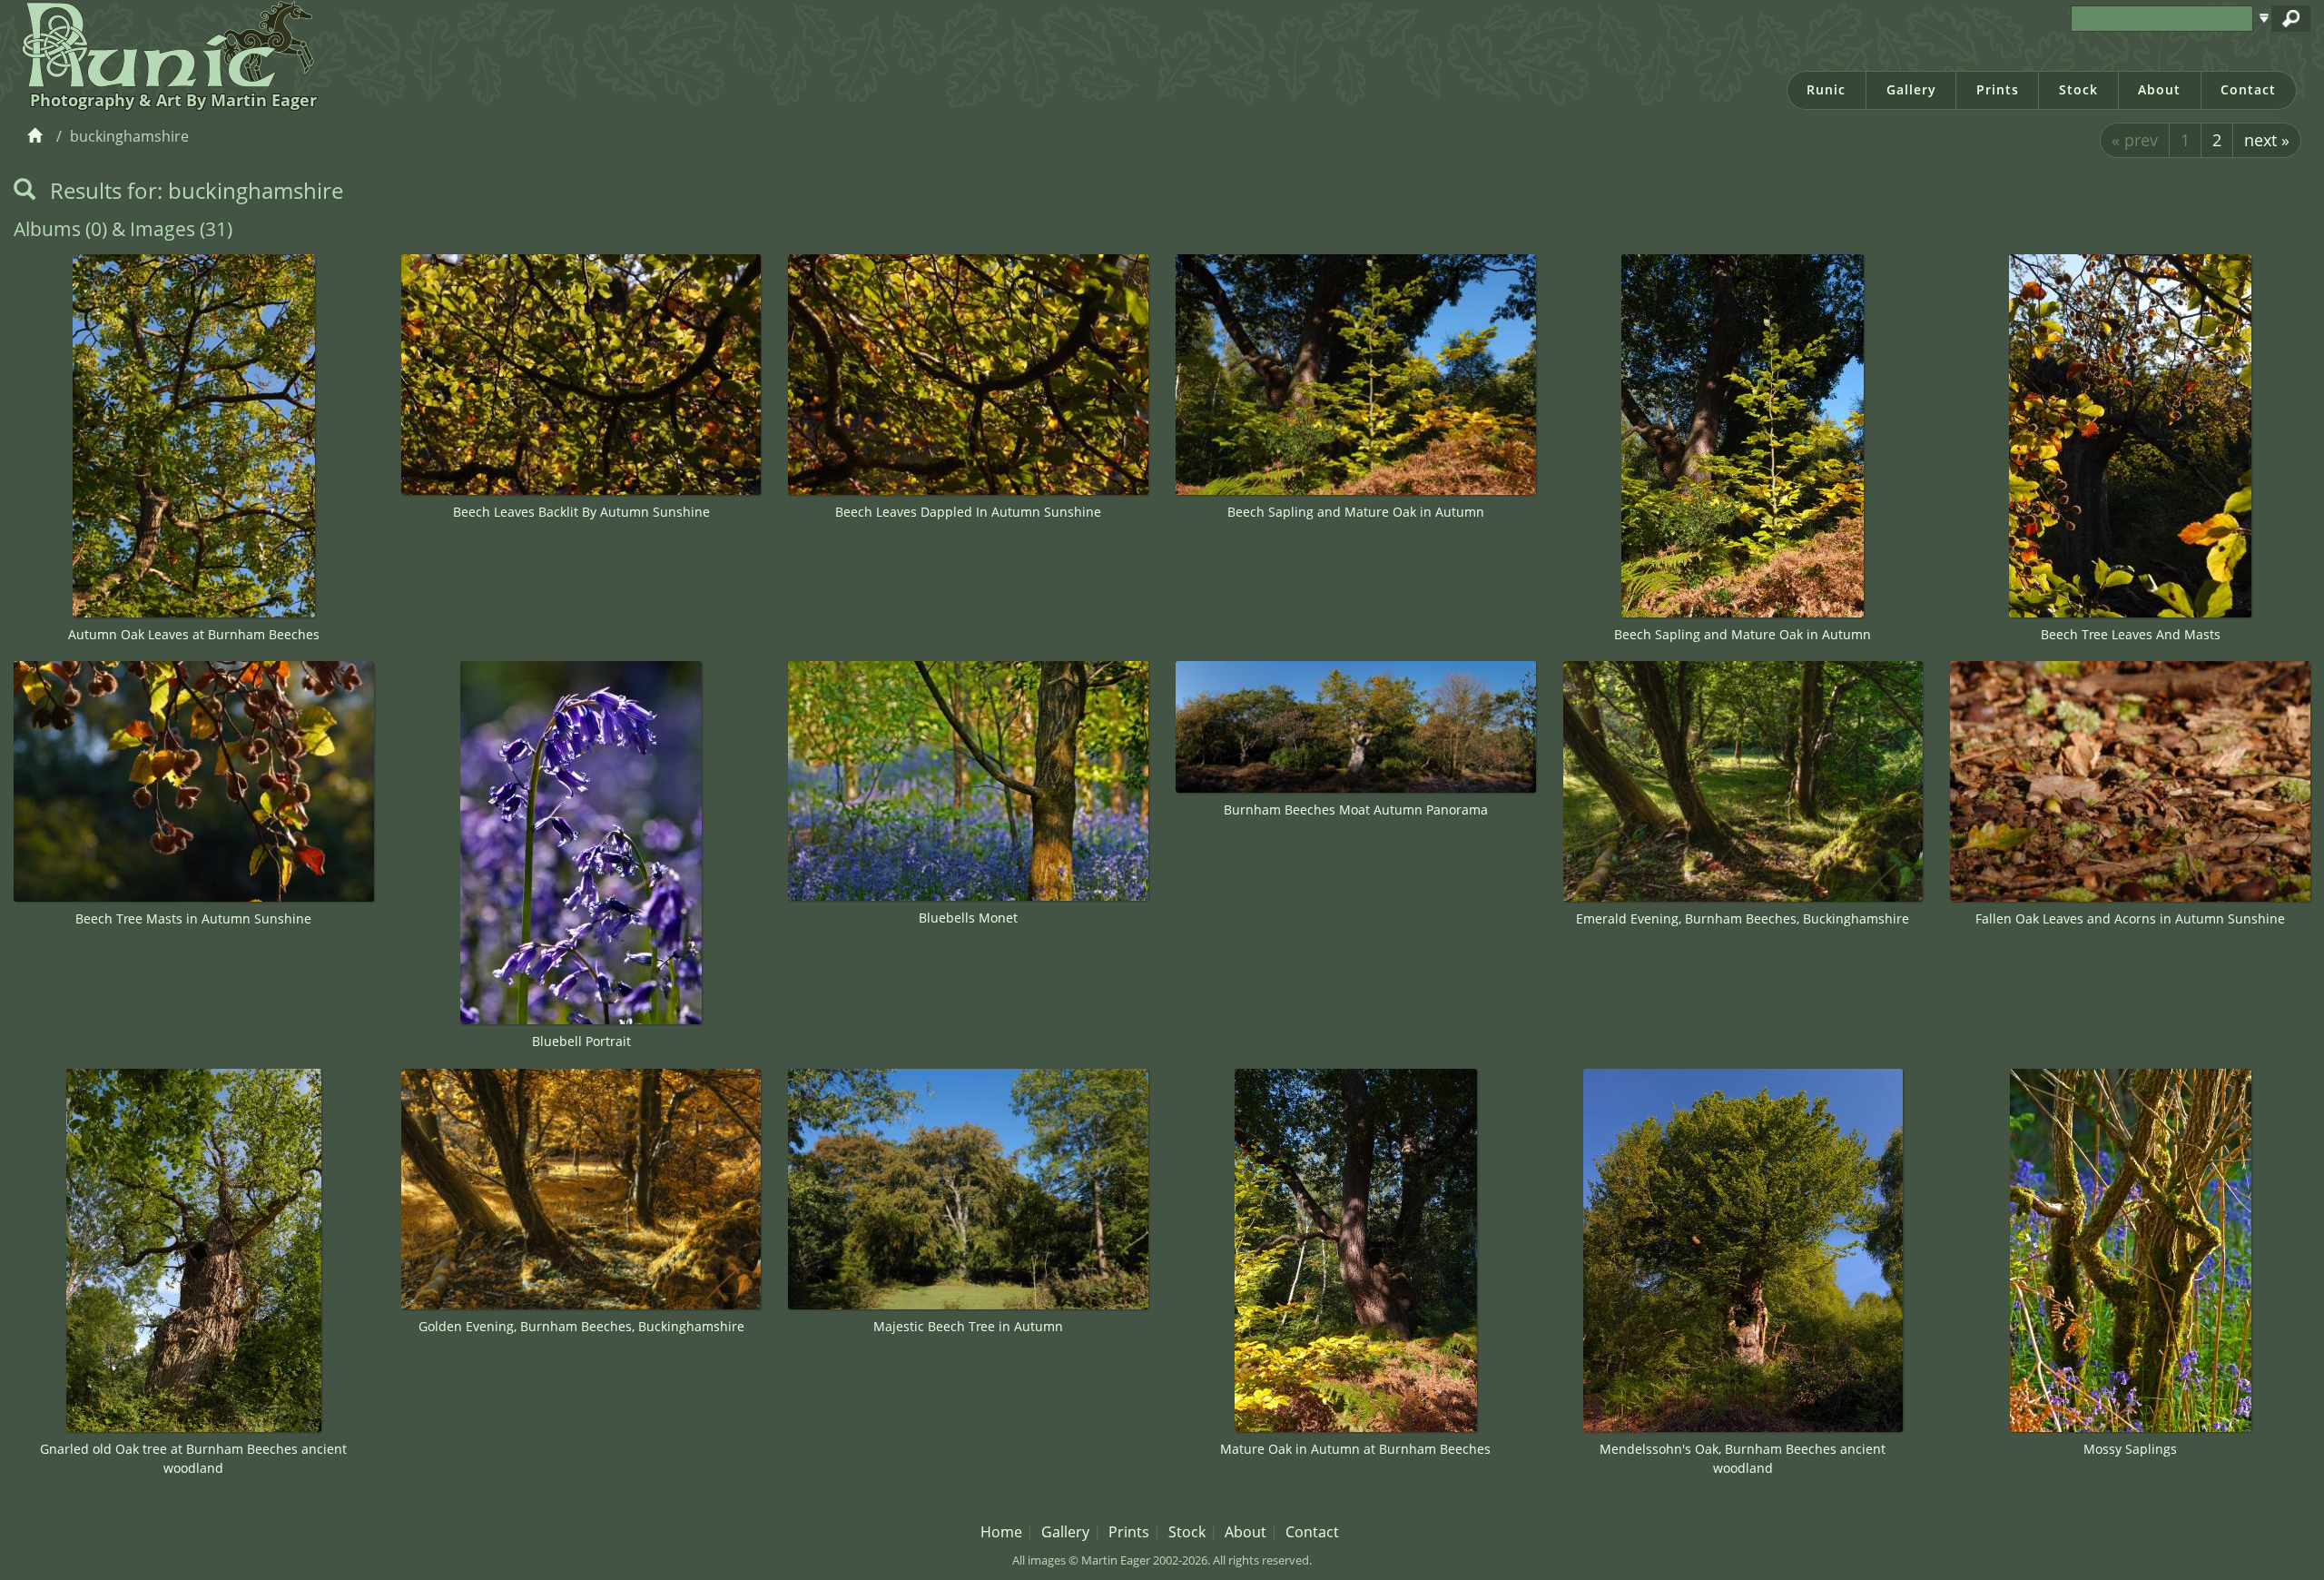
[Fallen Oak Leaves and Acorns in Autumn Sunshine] (2130, 781)
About (2159, 89)
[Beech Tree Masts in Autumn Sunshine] (194, 781)
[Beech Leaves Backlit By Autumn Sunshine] (581, 375)
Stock (2078, 89)
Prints (1998, 89)
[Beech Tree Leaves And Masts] (2130, 436)
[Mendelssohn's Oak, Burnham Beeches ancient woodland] (1743, 1250)
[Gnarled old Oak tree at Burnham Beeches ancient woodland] (194, 1250)
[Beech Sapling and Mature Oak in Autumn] (1356, 375)
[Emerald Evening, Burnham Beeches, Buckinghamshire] (1743, 781)
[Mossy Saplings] (2130, 1250)
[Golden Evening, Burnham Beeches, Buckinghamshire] (581, 1189)
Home (1001, 1532)
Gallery (1911, 89)
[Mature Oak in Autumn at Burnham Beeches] (1356, 1250)
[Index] (38, 136)
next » (2267, 140)
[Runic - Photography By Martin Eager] (164, 44)
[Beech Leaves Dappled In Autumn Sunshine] (968, 375)
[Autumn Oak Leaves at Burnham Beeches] (194, 436)
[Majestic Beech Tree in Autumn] (968, 1189)
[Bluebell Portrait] (581, 843)
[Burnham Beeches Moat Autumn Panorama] (1356, 727)
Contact (2248, 89)
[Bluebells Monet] (968, 781)
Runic (1826, 89)
